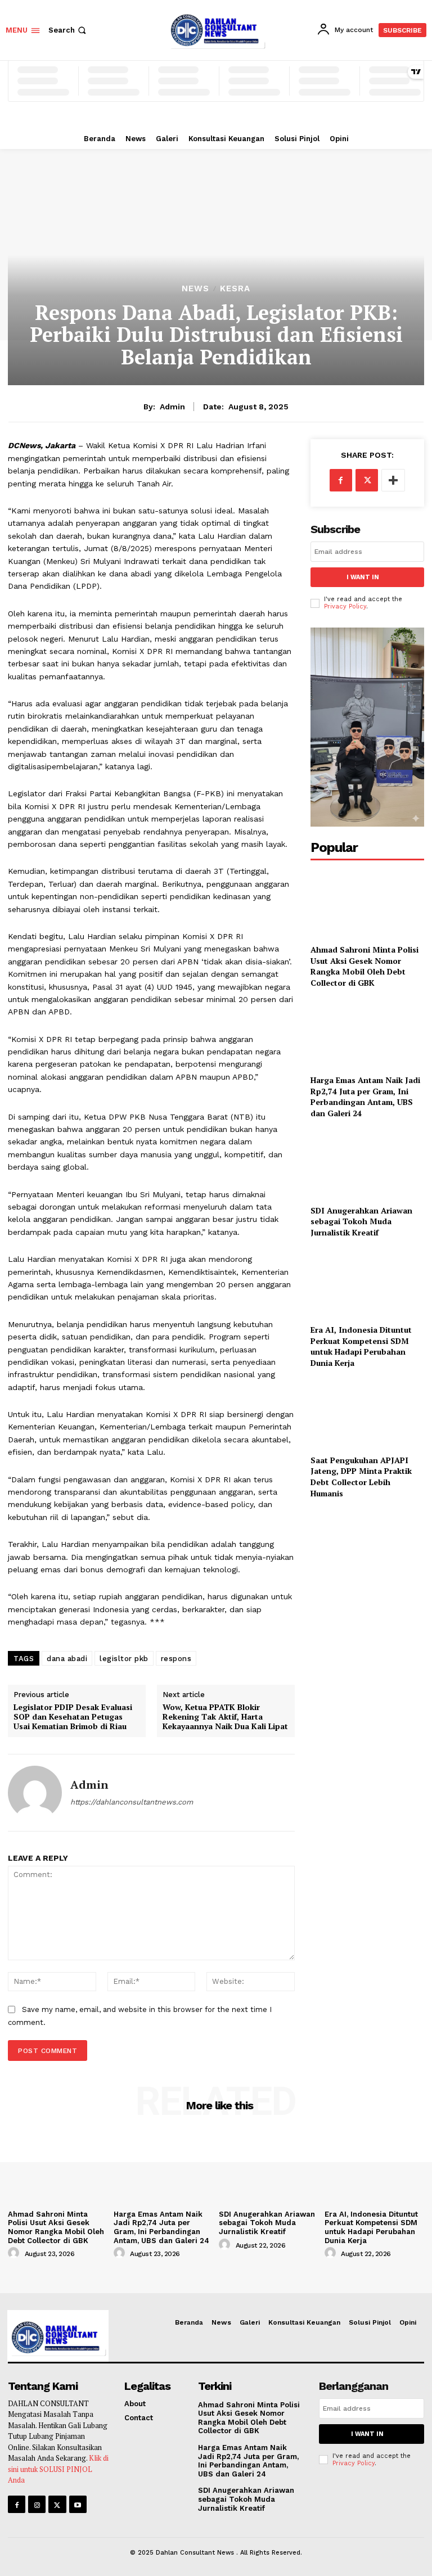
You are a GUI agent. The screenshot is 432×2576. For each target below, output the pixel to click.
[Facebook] (341, 480)
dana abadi (67, 1659)
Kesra (235, 289)
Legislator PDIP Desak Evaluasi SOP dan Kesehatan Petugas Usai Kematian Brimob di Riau (73, 1717)
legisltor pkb (124, 1659)
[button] (68, 30)
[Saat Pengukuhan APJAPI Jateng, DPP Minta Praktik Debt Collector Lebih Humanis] (367, 1413)
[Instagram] (37, 2504)
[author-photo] (15, 2253)
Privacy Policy (345, 606)
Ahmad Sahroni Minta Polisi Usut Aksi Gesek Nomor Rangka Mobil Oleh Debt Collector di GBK (364, 966)
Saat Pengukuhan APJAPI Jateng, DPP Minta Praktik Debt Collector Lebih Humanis (361, 1477)
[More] (393, 480)
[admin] (35, 1793)
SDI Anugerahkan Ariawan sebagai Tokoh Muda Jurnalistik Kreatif (361, 1221)
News (195, 289)
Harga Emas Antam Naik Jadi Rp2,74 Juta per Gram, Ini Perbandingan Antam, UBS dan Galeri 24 (365, 1097)
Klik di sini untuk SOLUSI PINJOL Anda (58, 2469)
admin (172, 407)
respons (176, 1659)
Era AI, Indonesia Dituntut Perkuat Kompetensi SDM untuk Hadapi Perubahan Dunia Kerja (361, 1346)
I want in (363, 577)
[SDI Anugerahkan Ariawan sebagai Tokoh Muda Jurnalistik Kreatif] (367, 1164)
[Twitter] (367, 480)
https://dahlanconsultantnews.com (132, 1802)
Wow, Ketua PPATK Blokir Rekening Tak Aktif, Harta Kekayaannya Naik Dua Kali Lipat (225, 1717)
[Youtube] (78, 2504)
